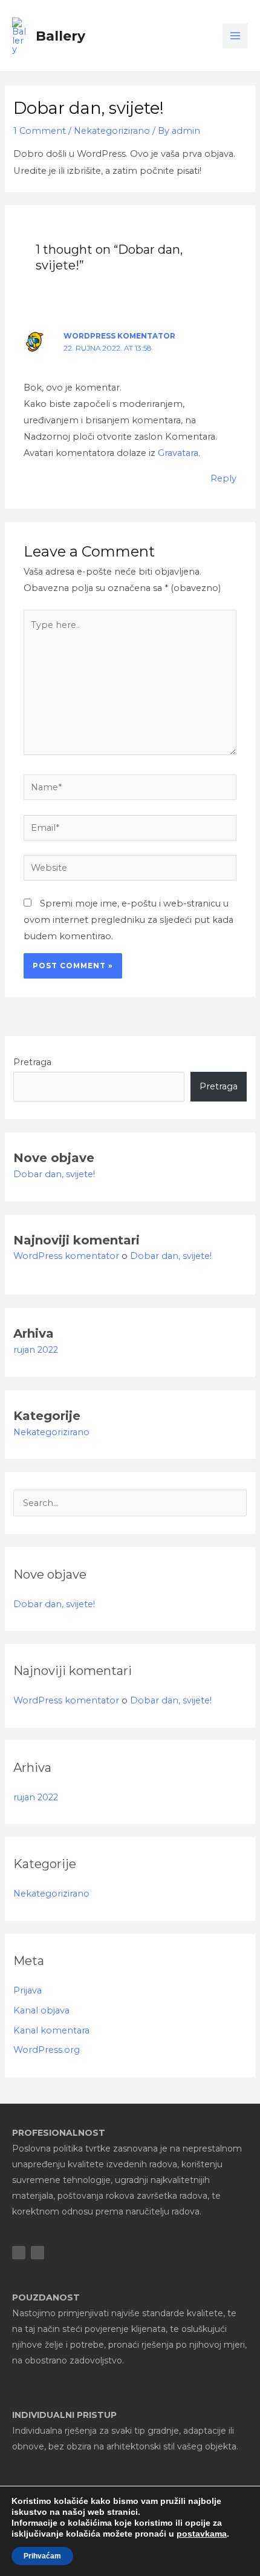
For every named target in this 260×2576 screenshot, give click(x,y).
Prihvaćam (42, 2556)
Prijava (28, 1990)
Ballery (60, 36)
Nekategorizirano (112, 131)
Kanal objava (41, 2010)
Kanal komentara (51, 2030)
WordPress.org (47, 2050)
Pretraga (32, 1062)
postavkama (202, 2534)
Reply (223, 478)
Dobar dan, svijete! (54, 1174)
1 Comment (40, 131)
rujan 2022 (36, 1350)
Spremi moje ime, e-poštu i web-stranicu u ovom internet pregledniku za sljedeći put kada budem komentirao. (128, 920)
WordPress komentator (119, 336)
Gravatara (178, 453)
